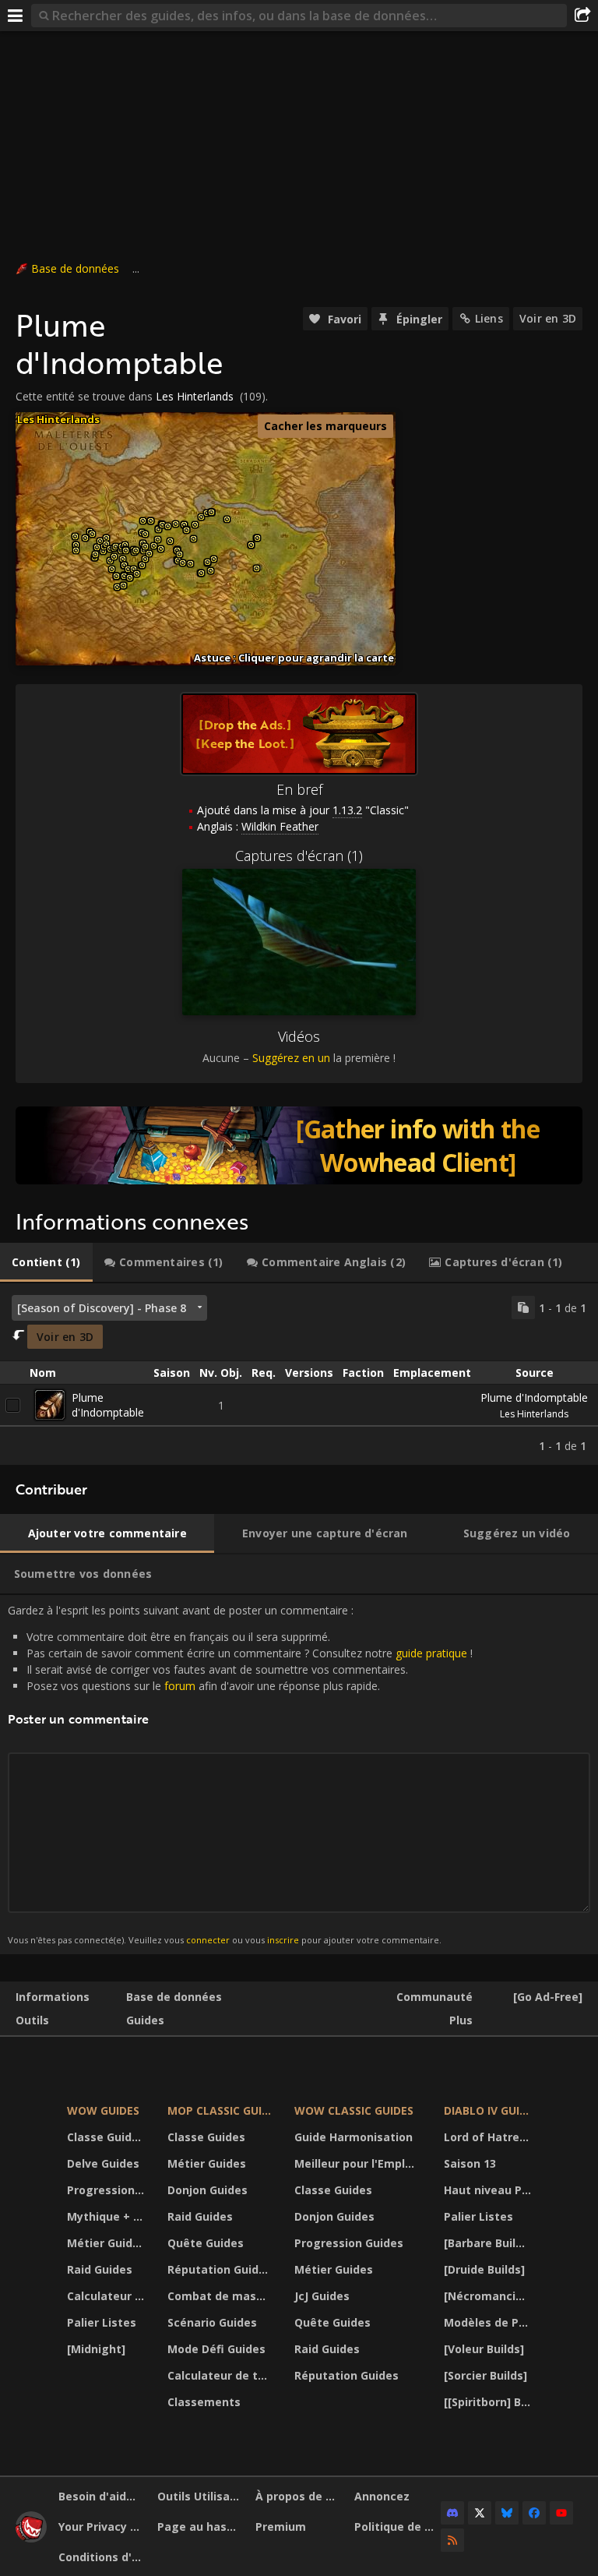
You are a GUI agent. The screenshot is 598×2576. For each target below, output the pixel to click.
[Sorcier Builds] (485, 2375)
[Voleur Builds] (484, 2349)
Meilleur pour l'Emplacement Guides (359, 2163)
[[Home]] (31, 2538)
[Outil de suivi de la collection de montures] (299, 1145)
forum (180, 1686)
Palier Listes (102, 2322)
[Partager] (582, 16)
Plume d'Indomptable (108, 1405)
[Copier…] (523, 1307)
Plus (461, 2020)
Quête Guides (206, 2243)
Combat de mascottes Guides (221, 2296)
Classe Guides (106, 2137)
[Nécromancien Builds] (490, 2296)
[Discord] (452, 2513)
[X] (480, 2513)
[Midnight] (96, 2349)
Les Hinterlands (195, 396)
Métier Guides (106, 2243)
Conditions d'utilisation (102, 2557)
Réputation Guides (220, 2269)
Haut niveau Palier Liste (490, 2190)
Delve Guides (103, 2163)
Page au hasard (201, 2527)
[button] (75, 536)
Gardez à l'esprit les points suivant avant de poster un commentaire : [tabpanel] (240, 1774)
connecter (208, 1940)
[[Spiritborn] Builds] (490, 2402)
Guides (145, 2020)
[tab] (46, 1262)
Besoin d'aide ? (100, 2496)
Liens (489, 318)
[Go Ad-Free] (548, 1997)
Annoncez (382, 2496)
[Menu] (16, 16)
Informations (53, 1997)
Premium (281, 2527)
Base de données (75, 268)
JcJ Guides (322, 2296)
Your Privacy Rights (102, 2527)
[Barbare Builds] (488, 2243)
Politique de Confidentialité (398, 2527)
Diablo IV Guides (490, 2110)
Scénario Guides (212, 2322)
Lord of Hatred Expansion (490, 2137)
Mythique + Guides (107, 2216)
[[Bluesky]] (507, 2513)
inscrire (283, 1940)
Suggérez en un (291, 1058)
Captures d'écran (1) (299, 856)
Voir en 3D (548, 318)
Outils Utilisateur (201, 2496)
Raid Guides (100, 2269)
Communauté (434, 1997)
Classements (204, 2402)
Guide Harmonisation (354, 2137)
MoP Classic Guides (221, 2110)
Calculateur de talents (107, 2296)
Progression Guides (107, 2190)
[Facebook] (534, 2513)
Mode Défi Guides (216, 2349)
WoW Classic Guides (354, 2110)
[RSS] (452, 2540)
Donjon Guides (208, 2190)
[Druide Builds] (484, 2269)
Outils (32, 2020)
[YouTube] (561, 2513)
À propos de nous (299, 2496)
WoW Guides (103, 2110)
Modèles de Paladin (490, 2322)
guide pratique (431, 1653)
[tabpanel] (299, 1374)
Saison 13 (470, 2163)
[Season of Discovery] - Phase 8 (102, 1308)
